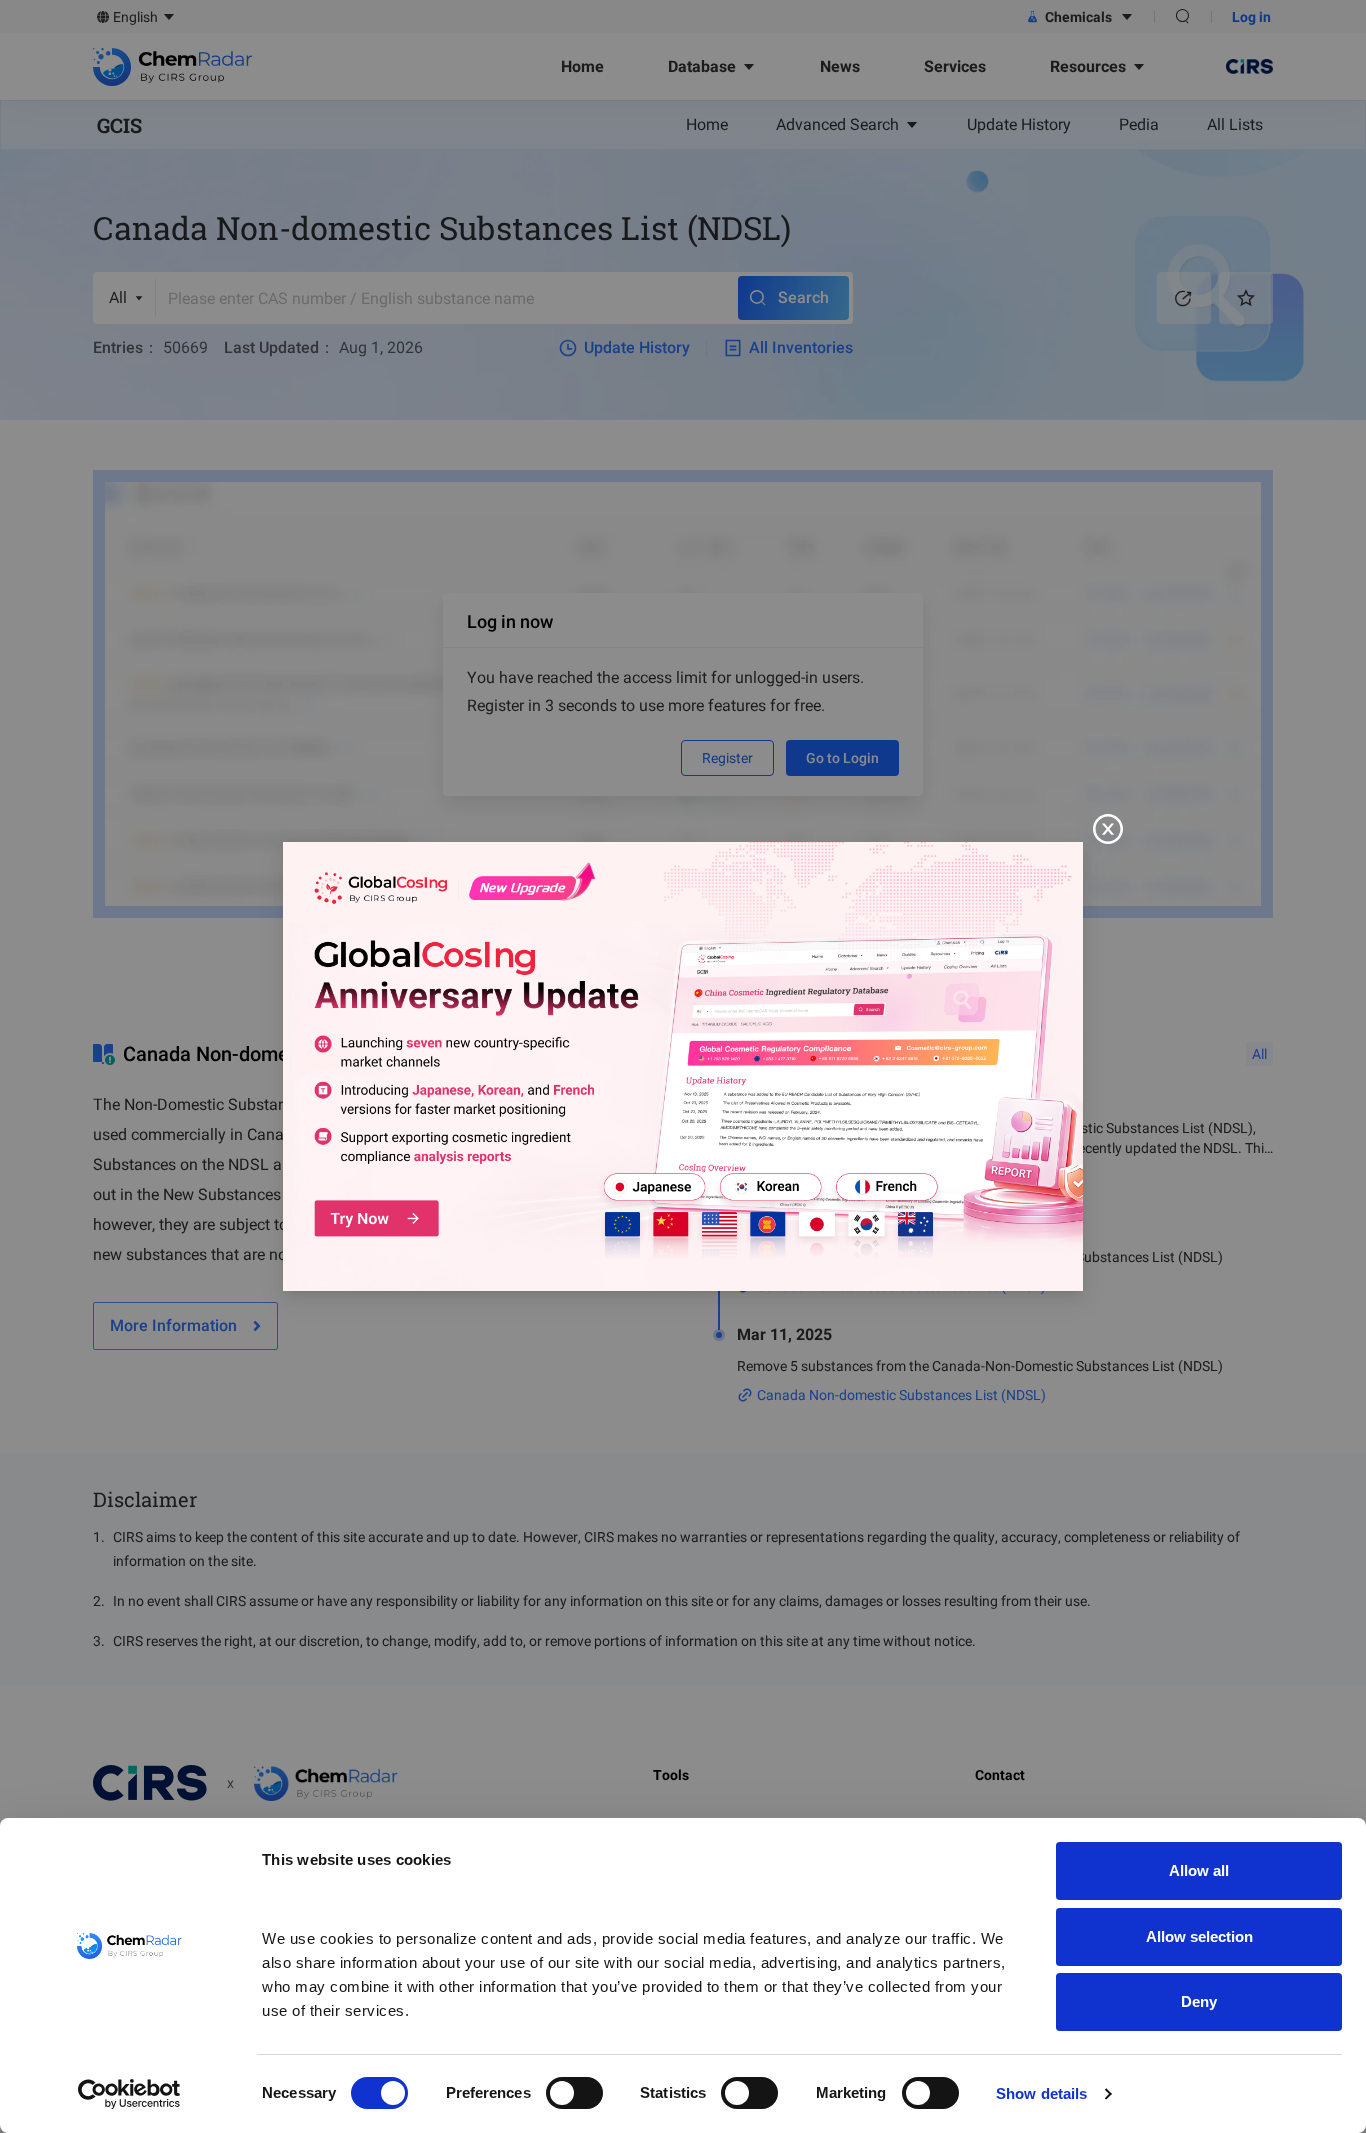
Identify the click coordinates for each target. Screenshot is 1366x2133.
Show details (1041, 2093)
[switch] (574, 2093)
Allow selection (1199, 1936)
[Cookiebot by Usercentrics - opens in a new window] (129, 2094)
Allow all (1199, 1870)
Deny (1199, 2001)
